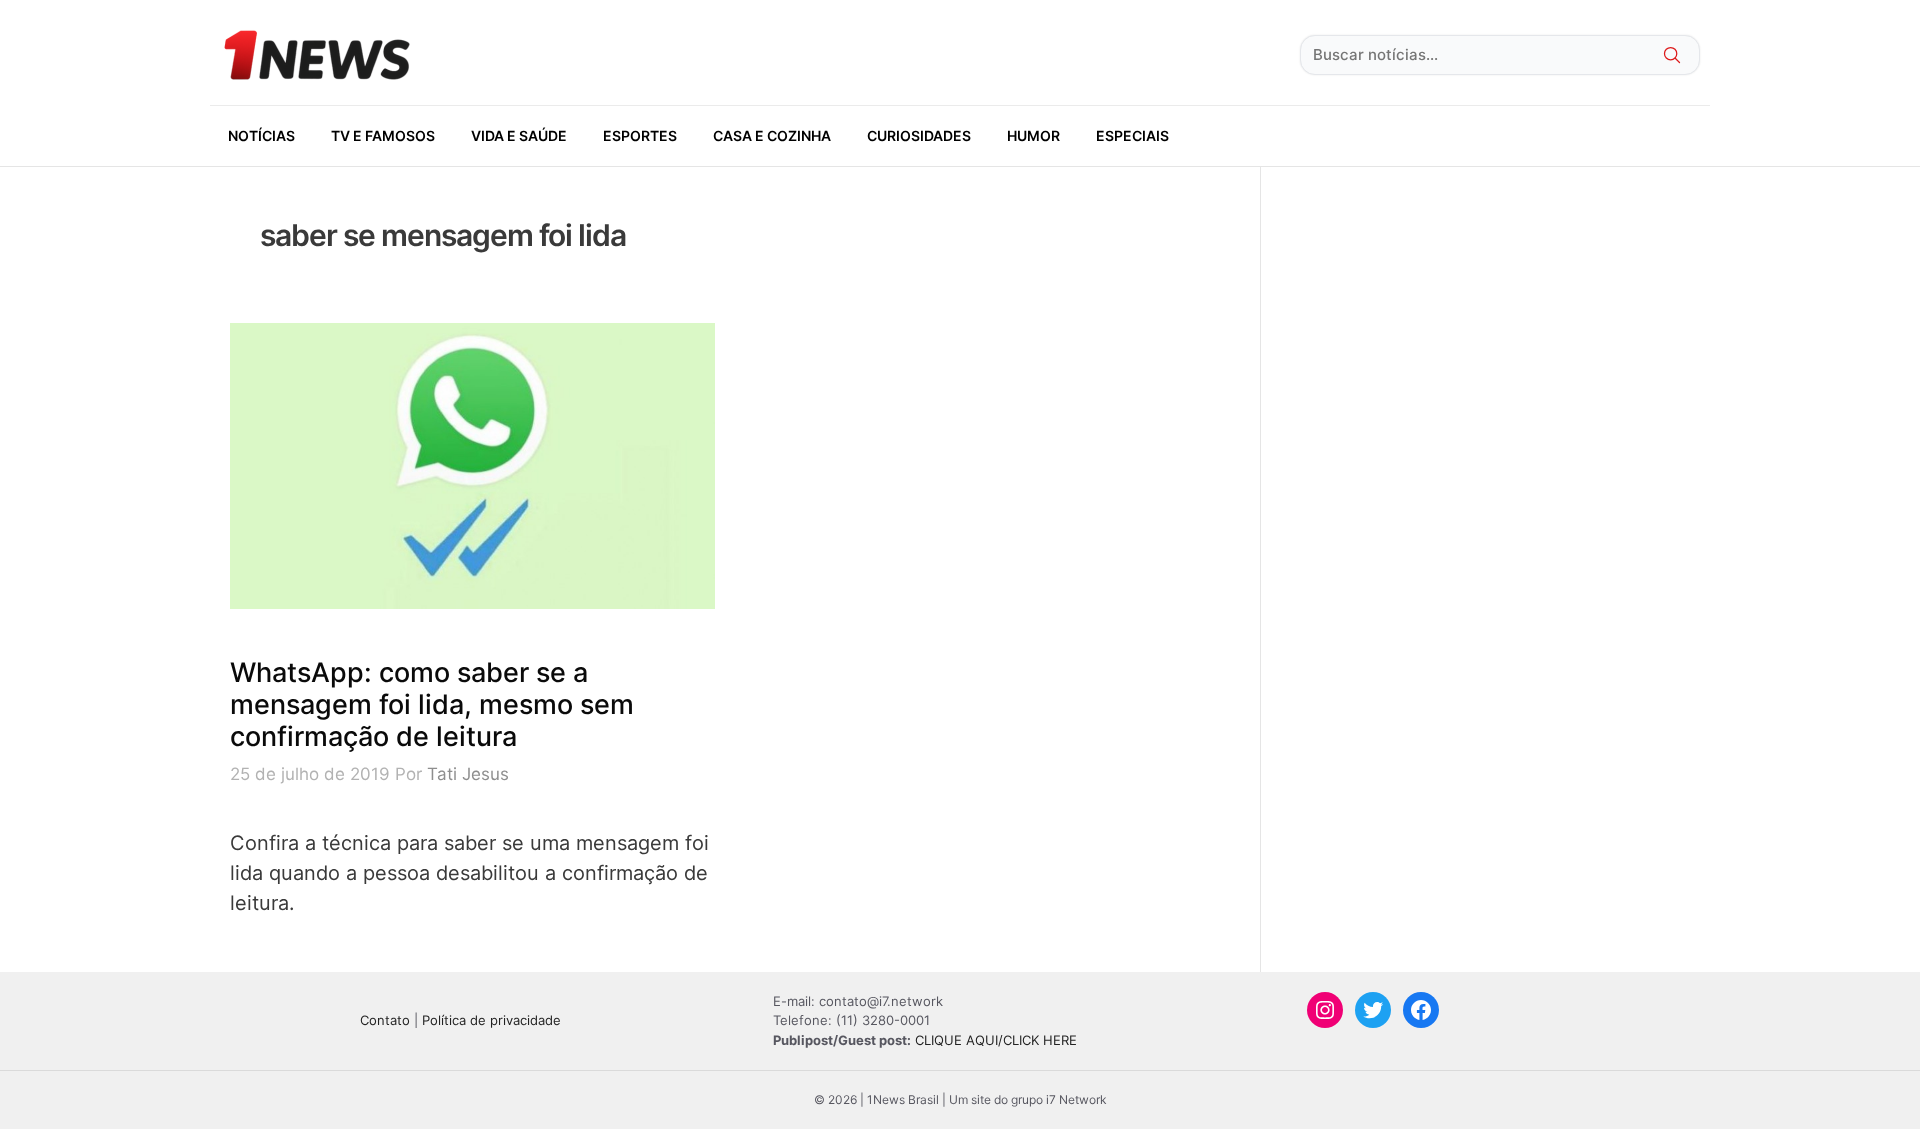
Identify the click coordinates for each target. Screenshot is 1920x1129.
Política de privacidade (491, 1020)
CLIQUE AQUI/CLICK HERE (996, 1040)
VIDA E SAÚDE (519, 135)
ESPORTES (640, 135)
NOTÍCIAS (261, 135)
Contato (385, 1020)
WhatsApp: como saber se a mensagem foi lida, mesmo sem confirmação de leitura (432, 705)
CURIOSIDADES (919, 135)
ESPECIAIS (1132, 135)
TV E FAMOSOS (383, 135)
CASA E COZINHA (772, 135)
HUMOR (1033, 135)
